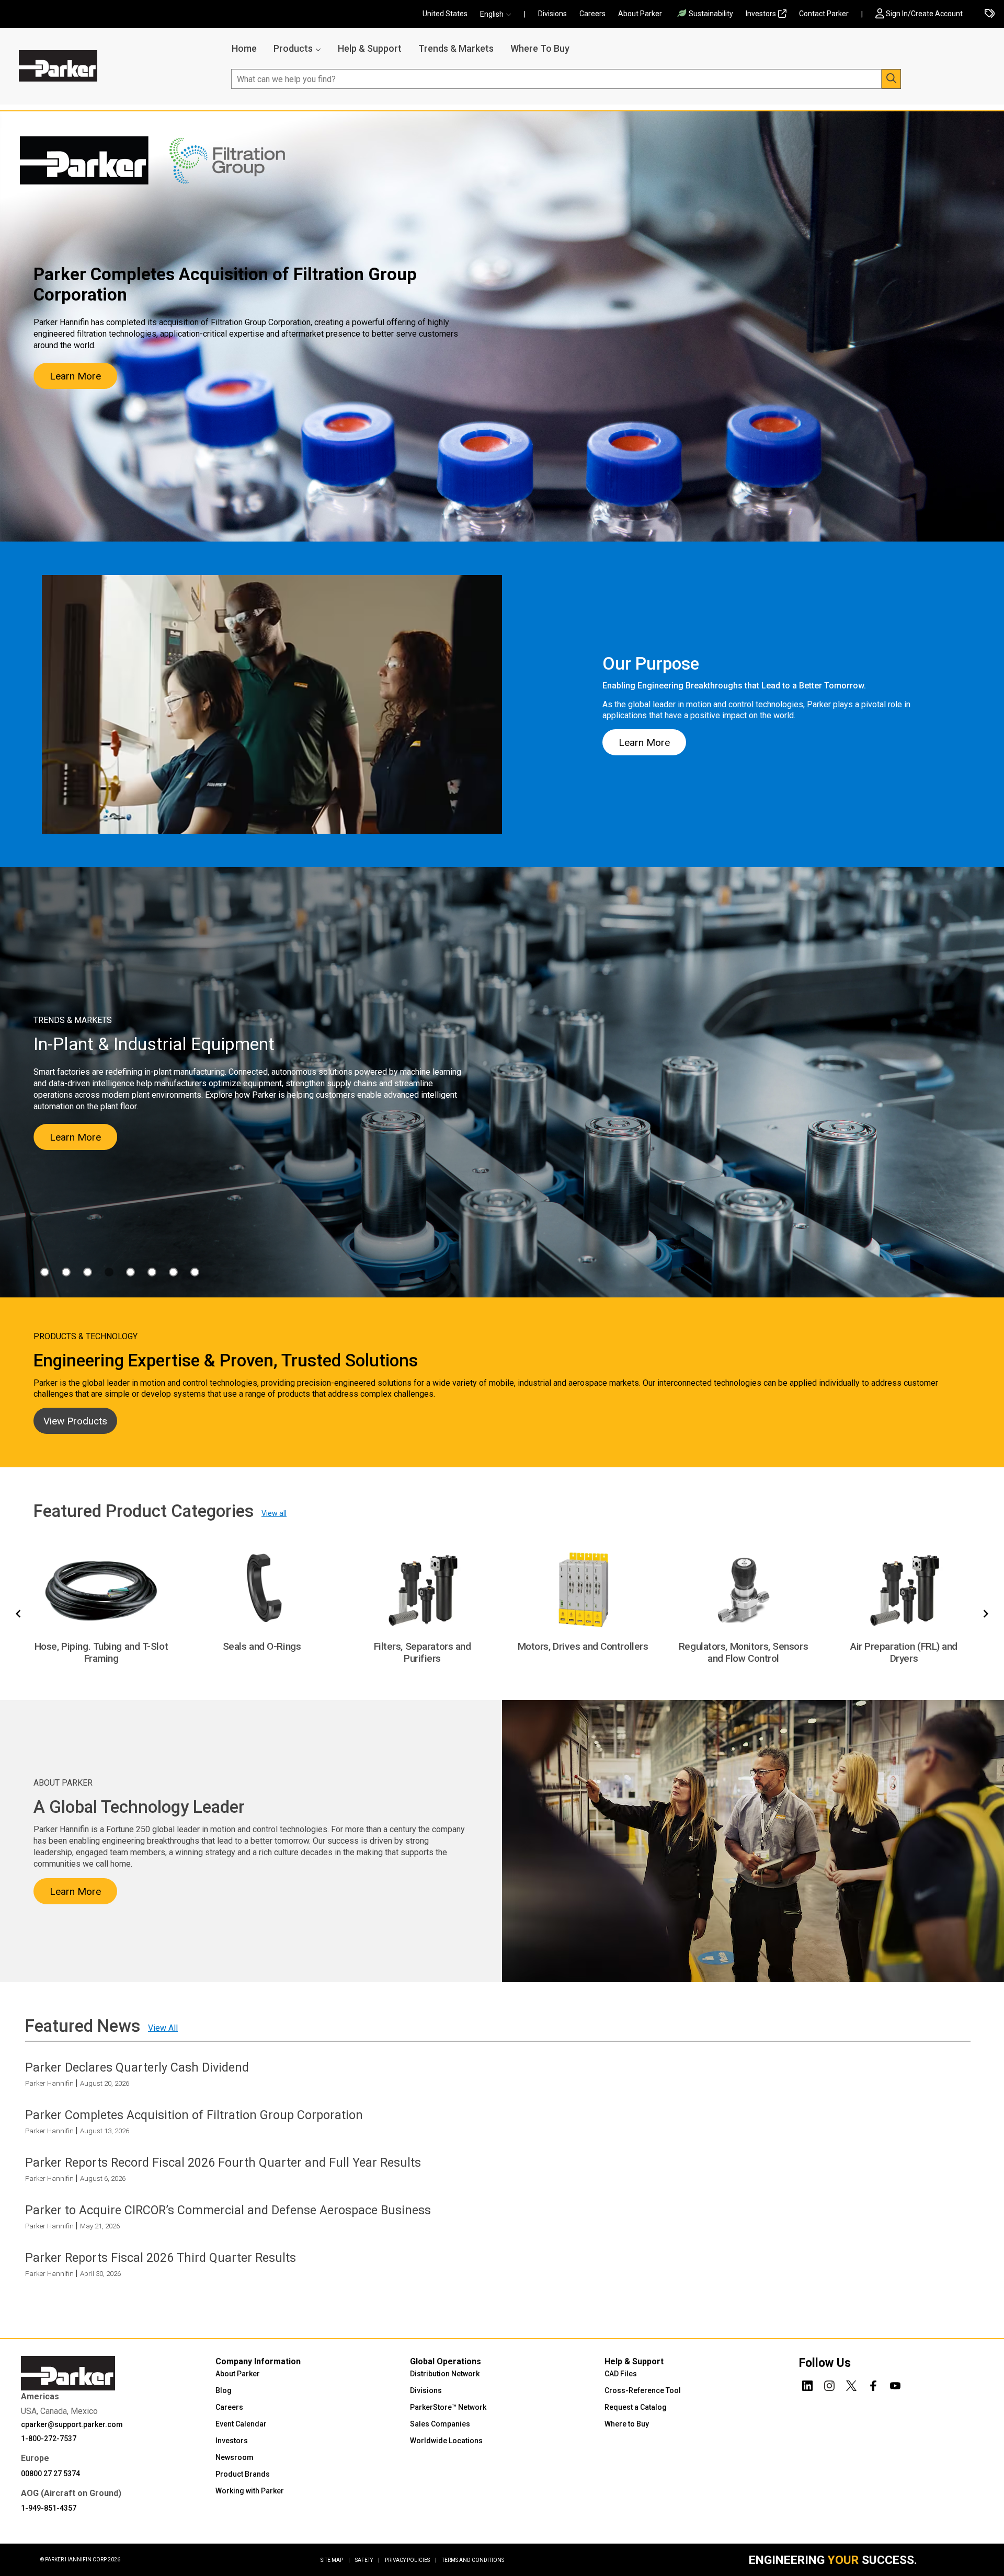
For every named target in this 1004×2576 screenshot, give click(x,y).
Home (244, 48)
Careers (592, 14)
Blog (224, 2390)
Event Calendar (241, 2424)
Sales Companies (440, 2424)
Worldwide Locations (446, 2441)
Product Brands (243, 2474)
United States (445, 14)
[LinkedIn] (807, 2384)
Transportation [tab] (195, 1272)
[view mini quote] (990, 14)
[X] (851, 2384)
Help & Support (370, 48)
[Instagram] (829, 2384)
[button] (499, 14)
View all (274, 1513)
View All (163, 2027)
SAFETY (367, 2560)
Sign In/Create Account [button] (924, 14)
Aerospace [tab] (45, 1272)
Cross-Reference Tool (643, 2390)
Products (293, 48)
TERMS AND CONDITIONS (473, 2560)
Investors (761, 14)
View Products (75, 1421)
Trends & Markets (456, 48)
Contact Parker (824, 14)
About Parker (640, 14)
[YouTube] (895, 2384)
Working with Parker (250, 2491)
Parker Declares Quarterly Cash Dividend (137, 2067)
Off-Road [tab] (152, 1272)
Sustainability (711, 14)
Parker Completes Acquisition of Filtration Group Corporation (194, 2114)
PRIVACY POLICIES (411, 2560)
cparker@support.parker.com (72, 2424)
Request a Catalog (636, 2407)
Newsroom (235, 2457)
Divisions (552, 14)
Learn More (75, 376)
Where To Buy (540, 48)
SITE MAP (335, 2560)
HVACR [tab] (88, 1272)
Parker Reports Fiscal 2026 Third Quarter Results (161, 2258)
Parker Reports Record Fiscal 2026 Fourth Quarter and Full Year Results (223, 2163)
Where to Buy (627, 2424)
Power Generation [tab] (173, 1272)
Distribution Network (445, 2374)
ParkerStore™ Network (448, 2407)
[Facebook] (873, 2384)
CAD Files (621, 2374)
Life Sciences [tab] (130, 1272)
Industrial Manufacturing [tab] (109, 1272)
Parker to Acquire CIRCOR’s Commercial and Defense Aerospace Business (228, 2210)
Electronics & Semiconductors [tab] (66, 1272)
